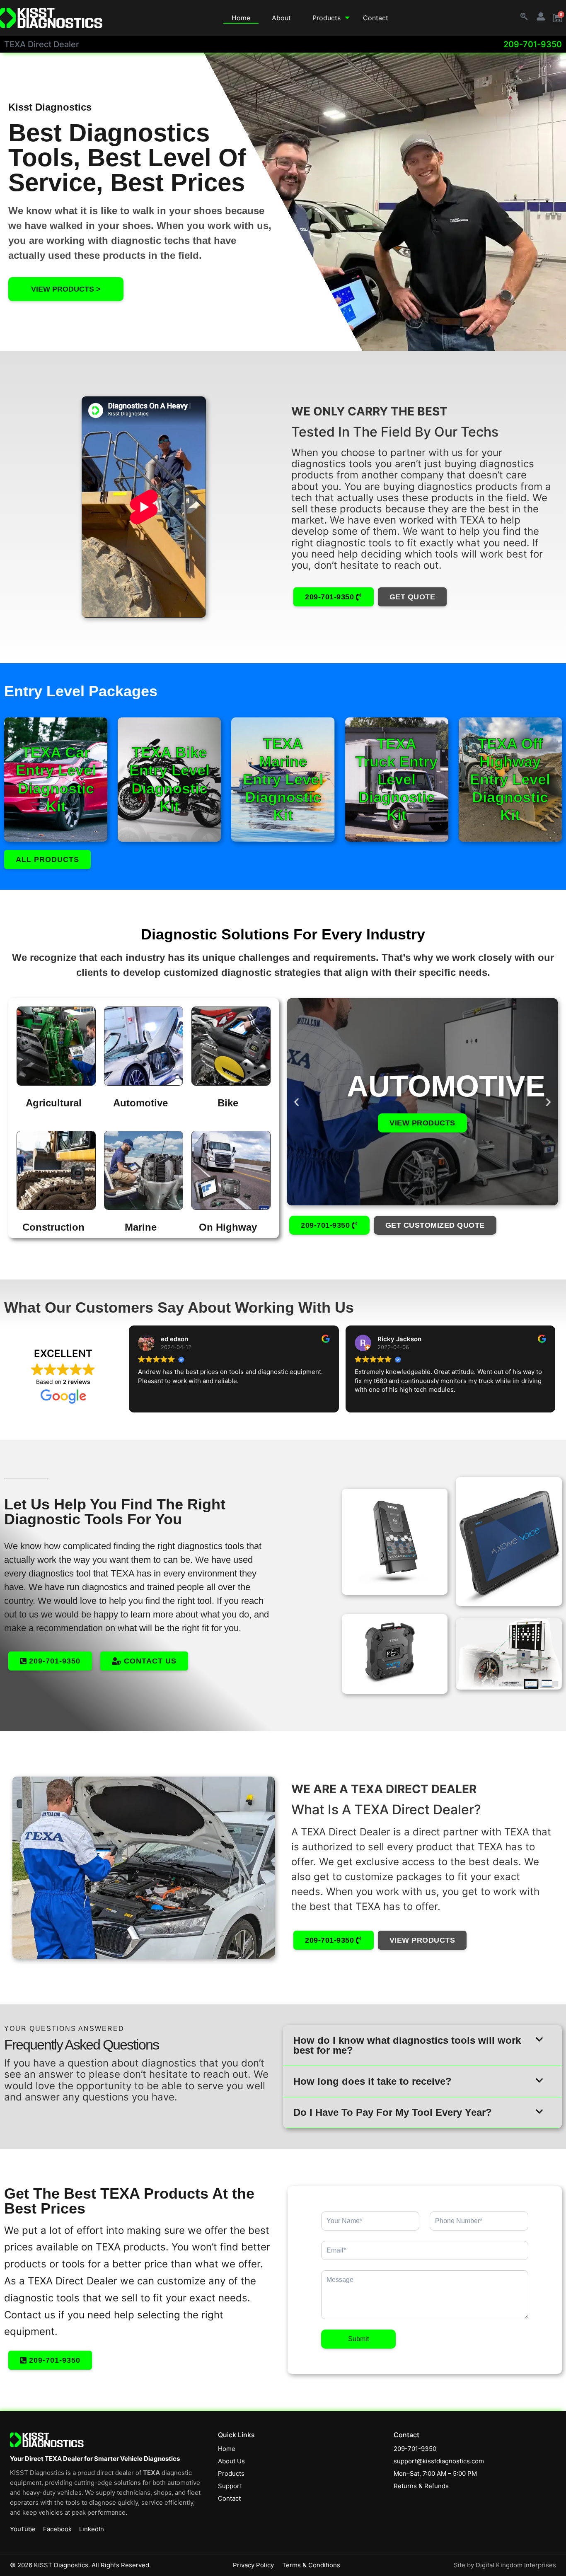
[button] (296, 1102)
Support (230, 2486)
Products (327, 18)
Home (241, 18)
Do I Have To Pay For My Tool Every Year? (393, 2112)
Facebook (57, 2529)
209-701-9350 (533, 44)
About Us (231, 2461)
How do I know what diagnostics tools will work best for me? (407, 2045)
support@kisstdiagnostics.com (439, 2461)
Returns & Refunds (421, 2486)
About (281, 18)
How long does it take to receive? (372, 2081)
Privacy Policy (253, 2565)
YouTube (23, 2529)
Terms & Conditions (311, 2565)
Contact (376, 18)
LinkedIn (92, 2529)
